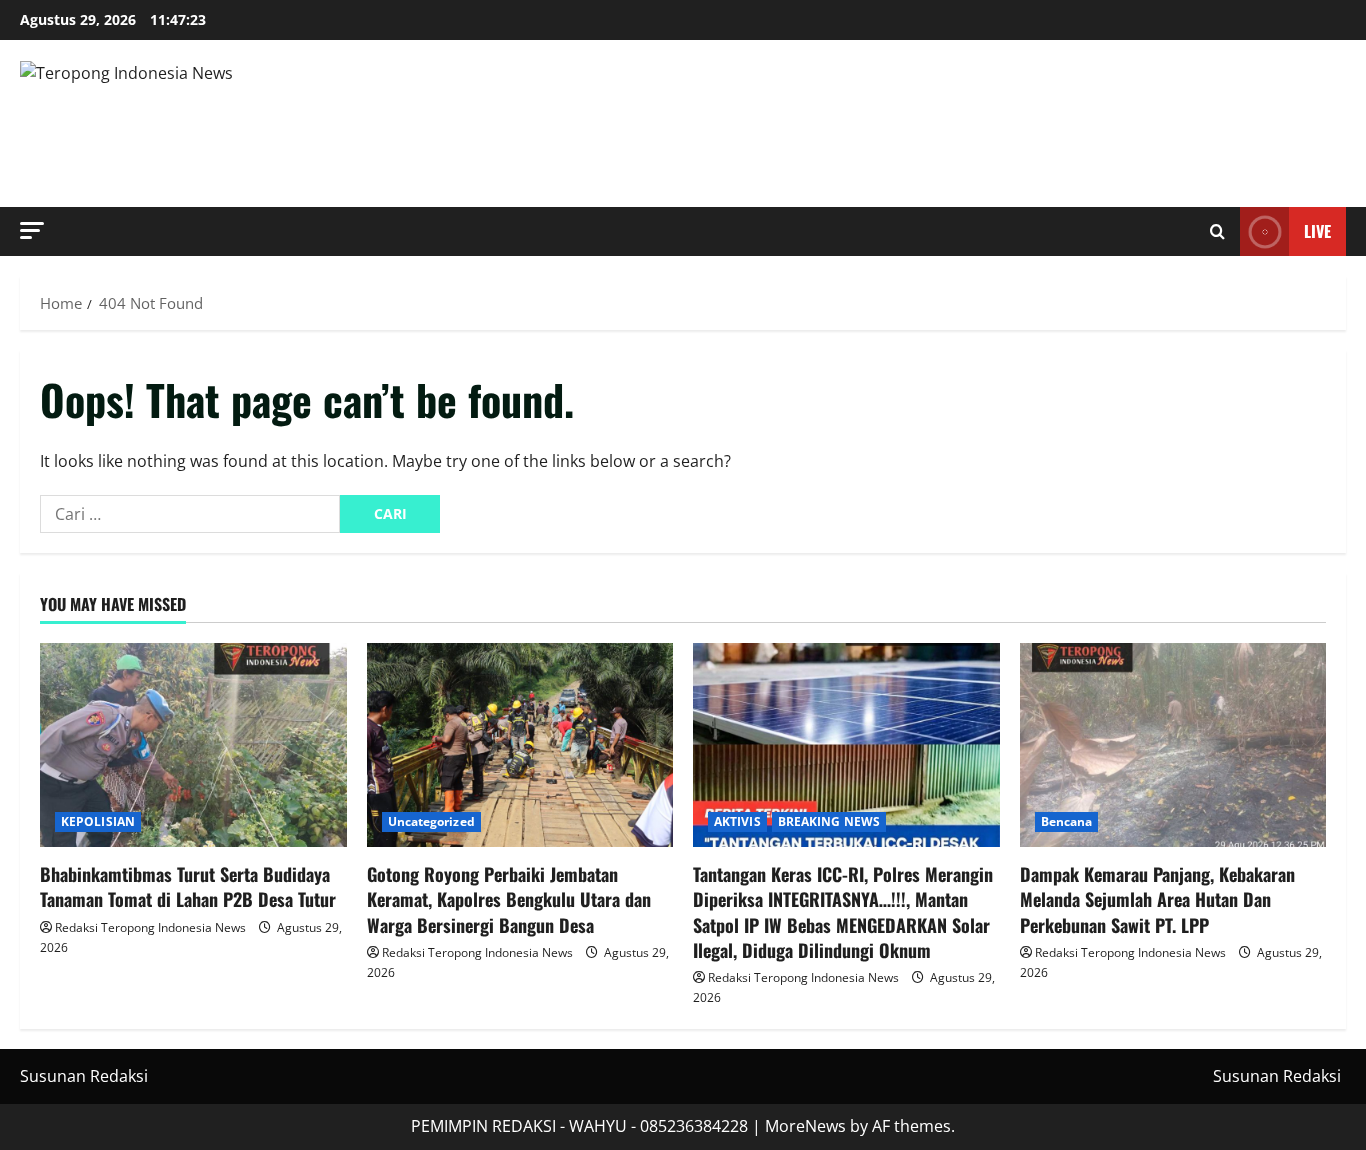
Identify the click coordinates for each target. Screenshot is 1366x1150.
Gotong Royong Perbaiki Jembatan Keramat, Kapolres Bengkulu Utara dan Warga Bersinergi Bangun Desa (509, 899)
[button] (32, 230)
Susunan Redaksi (84, 1076)
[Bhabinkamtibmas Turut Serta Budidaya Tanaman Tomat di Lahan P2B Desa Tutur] (193, 745)
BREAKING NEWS (829, 821)
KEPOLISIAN (98, 821)
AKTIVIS (737, 821)
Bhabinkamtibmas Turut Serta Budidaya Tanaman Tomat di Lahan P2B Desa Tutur (188, 886)
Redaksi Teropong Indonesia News (150, 927)
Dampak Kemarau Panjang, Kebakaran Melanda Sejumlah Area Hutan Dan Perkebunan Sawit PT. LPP (1157, 899)
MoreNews (805, 1126)
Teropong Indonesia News (307, 124)
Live (1317, 231)
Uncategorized (431, 821)
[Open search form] (1217, 232)
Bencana (1067, 821)
